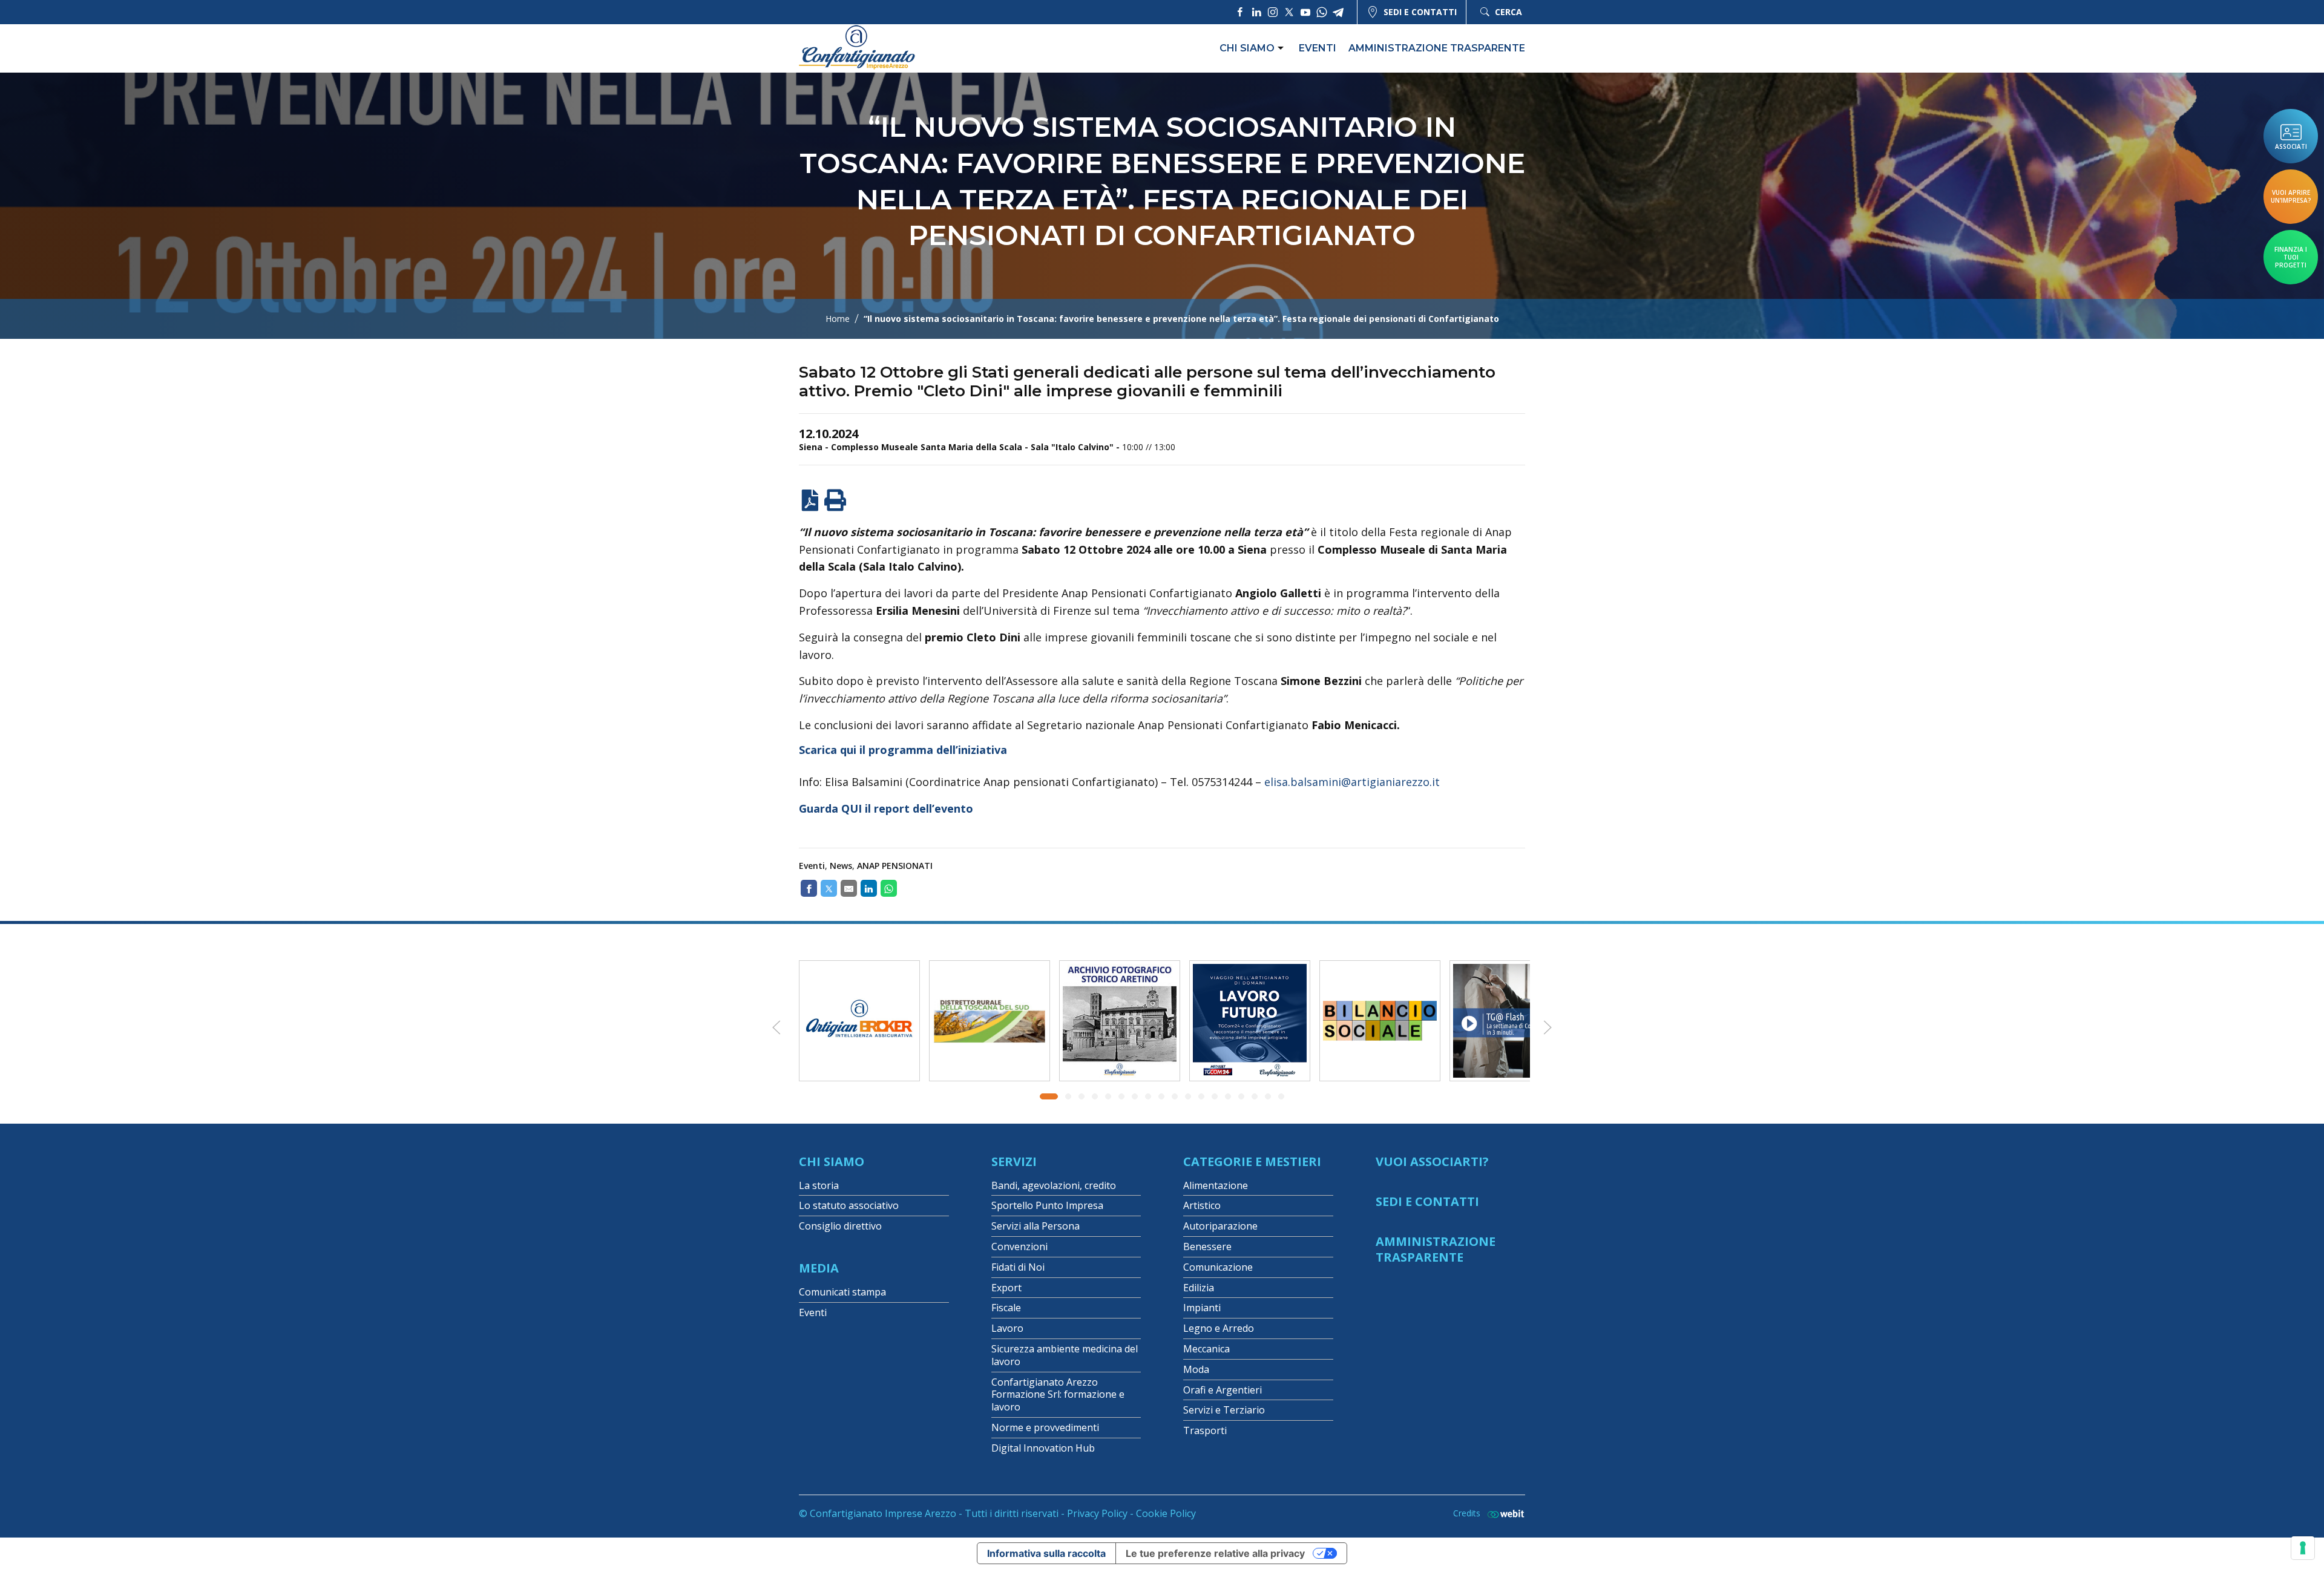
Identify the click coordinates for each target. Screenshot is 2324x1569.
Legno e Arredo (1219, 1328)
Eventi (1318, 48)
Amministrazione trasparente (1437, 48)
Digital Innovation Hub (1043, 1448)
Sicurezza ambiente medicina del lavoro (1065, 1355)
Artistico (1202, 1205)
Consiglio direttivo (840, 1226)
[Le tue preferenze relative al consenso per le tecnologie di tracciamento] (2303, 1548)
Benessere (1207, 1246)
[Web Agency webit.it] (1503, 1514)
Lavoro (1007, 1328)
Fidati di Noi (1018, 1267)
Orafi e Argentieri (1223, 1390)
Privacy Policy (1097, 1513)
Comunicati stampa (842, 1292)
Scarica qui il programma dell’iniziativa (903, 750)
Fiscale (1006, 1308)
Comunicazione (1218, 1267)
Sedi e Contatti (1427, 1201)
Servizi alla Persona (1036, 1226)
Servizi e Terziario (1224, 1410)
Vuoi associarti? (1432, 1161)
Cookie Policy (1166, 1513)
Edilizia (1199, 1288)
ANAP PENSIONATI (895, 866)
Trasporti (1205, 1430)
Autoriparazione (1220, 1226)
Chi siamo (1247, 48)
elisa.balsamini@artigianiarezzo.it (1352, 782)
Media (819, 1268)
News (841, 866)
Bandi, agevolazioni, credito (1054, 1185)
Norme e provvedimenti (1045, 1427)
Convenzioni (1019, 1246)
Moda (1196, 1369)
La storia (819, 1185)
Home (838, 319)
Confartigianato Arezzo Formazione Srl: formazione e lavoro (1058, 1395)
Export (1006, 1288)
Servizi (1014, 1161)
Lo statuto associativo (849, 1205)
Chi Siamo (832, 1161)
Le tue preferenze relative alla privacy (1215, 1553)
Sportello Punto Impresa (1047, 1205)
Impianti (1202, 1308)
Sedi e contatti (1420, 12)
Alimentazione (1216, 1185)
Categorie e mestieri (1252, 1161)
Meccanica (1206, 1349)
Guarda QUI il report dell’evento (886, 808)
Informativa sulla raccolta (1046, 1553)
